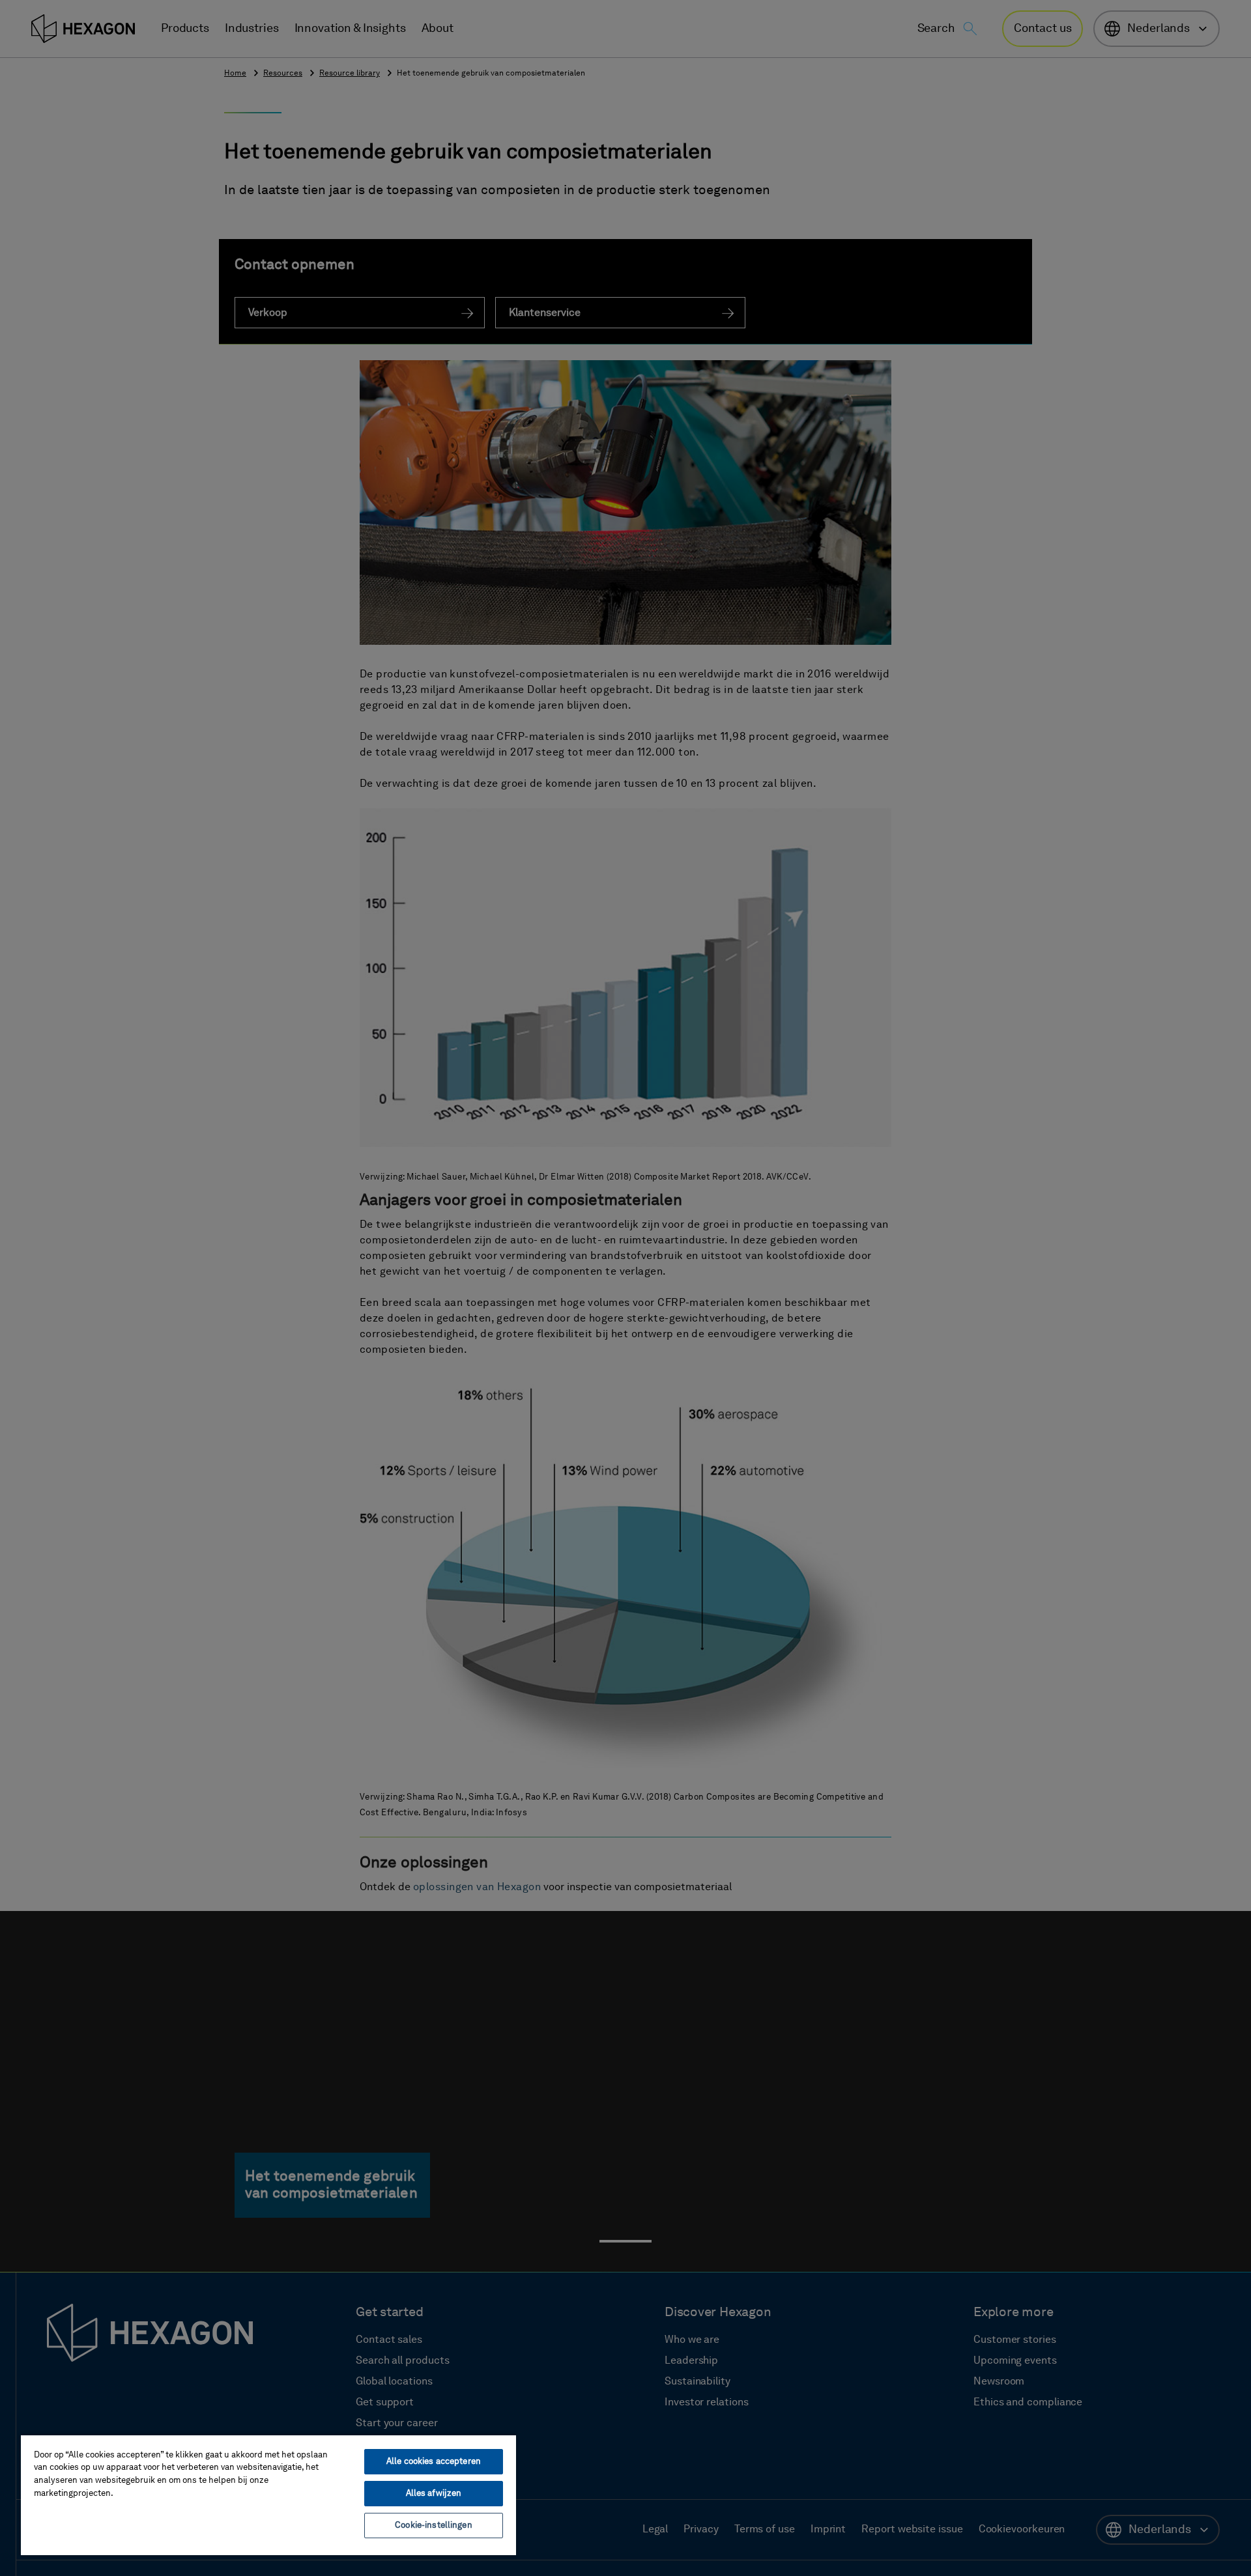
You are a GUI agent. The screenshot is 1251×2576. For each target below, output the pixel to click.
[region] (268, 2495)
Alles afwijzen (434, 2494)
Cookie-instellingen (433, 2526)
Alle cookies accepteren (434, 2462)
